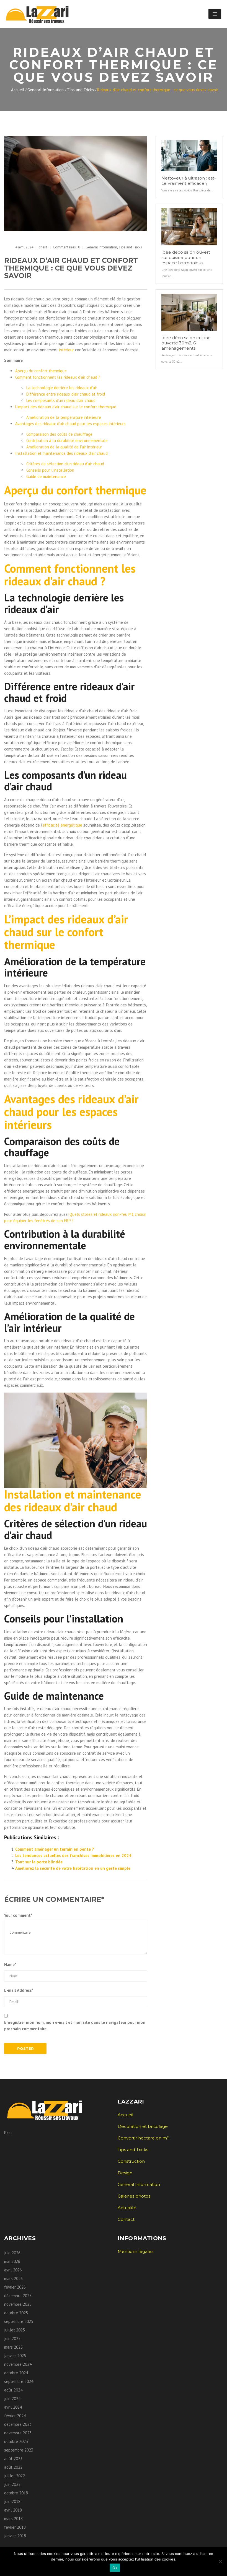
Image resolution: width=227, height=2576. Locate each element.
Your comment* (18, 1915)
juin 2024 (12, 2399)
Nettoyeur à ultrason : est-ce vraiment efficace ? (189, 181)
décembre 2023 (18, 2424)
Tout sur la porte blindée (39, 1862)
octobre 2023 (16, 2441)
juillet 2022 (15, 2476)
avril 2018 (13, 2510)
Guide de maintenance (46, 476)
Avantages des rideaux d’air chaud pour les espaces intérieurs (70, 424)
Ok (115, 2568)
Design (125, 2173)
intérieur (66, 350)
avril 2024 (13, 2407)
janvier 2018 (15, 2536)
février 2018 (15, 2527)
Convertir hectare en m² (143, 2138)
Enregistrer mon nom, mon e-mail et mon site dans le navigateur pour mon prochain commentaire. (75, 2026)
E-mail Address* (19, 1990)
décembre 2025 (18, 2296)
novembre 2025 (18, 2304)
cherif (43, 247)
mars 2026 (13, 2278)
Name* (10, 1965)
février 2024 (15, 2416)
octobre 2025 (16, 2313)
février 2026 (15, 2287)
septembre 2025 (19, 2321)
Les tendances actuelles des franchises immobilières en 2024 (73, 1856)
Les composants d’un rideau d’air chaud (61, 400)
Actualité (127, 2208)
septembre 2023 (19, 2450)
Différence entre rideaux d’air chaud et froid (66, 394)
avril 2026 (13, 2270)
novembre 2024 (18, 2364)
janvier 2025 (15, 2356)
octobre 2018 (16, 2493)
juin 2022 (12, 2484)
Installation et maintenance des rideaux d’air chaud (61, 453)
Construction (131, 2161)
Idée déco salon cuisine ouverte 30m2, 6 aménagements (186, 343)
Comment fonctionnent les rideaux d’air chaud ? (58, 377)
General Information (46, 90)
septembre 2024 (19, 2381)
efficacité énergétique (62, 825)
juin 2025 (12, 2339)
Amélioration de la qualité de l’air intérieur (64, 447)
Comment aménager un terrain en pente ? (55, 1849)
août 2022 (13, 2467)
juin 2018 (12, 2501)
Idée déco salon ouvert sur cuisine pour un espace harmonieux (186, 257)
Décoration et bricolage (143, 2126)
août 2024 (13, 2390)
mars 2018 (13, 2519)
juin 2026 (12, 2253)
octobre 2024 (16, 2373)
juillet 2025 (15, 2330)
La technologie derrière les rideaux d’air (62, 388)
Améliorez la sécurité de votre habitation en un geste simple (73, 1868)
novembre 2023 (18, 2433)
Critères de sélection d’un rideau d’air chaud (65, 464)
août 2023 (13, 2459)
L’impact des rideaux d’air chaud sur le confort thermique (66, 407)
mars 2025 (13, 2347)
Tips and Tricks (80, 90)
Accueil (18, 90)
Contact (126, 2219)
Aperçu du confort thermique (41, 371)
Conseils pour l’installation (50, 470)
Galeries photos (134, 2196)
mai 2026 (12, 2261)
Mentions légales (136, 2251)
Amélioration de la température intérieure (64, 417)
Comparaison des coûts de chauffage (59, 434)
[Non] (220, 2561)
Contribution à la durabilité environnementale (67, 441)
